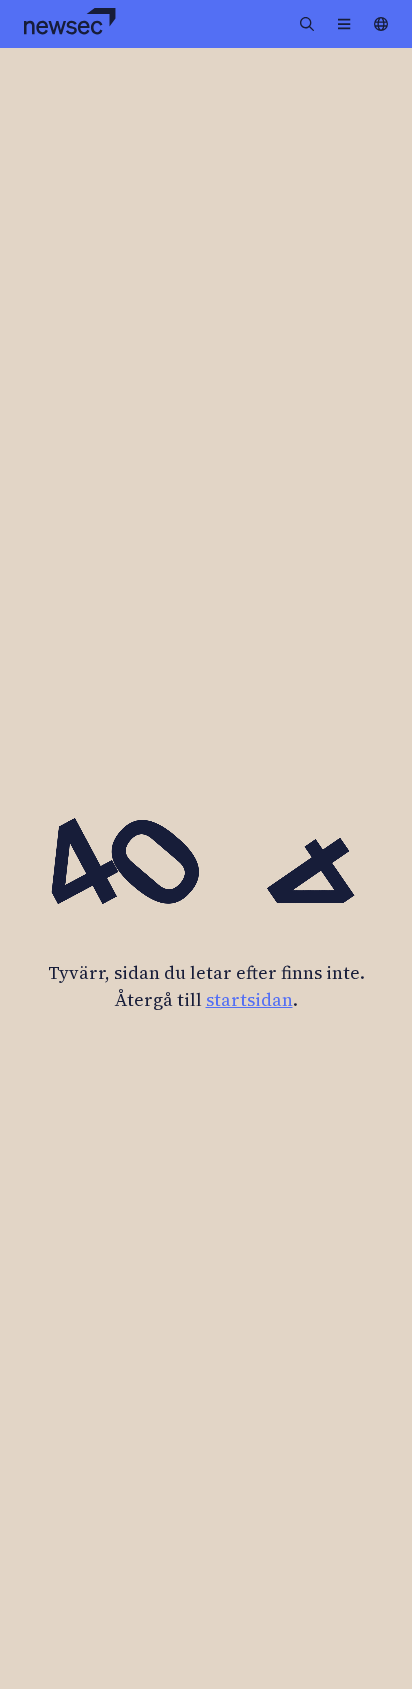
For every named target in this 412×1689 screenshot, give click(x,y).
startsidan (249, 999)
